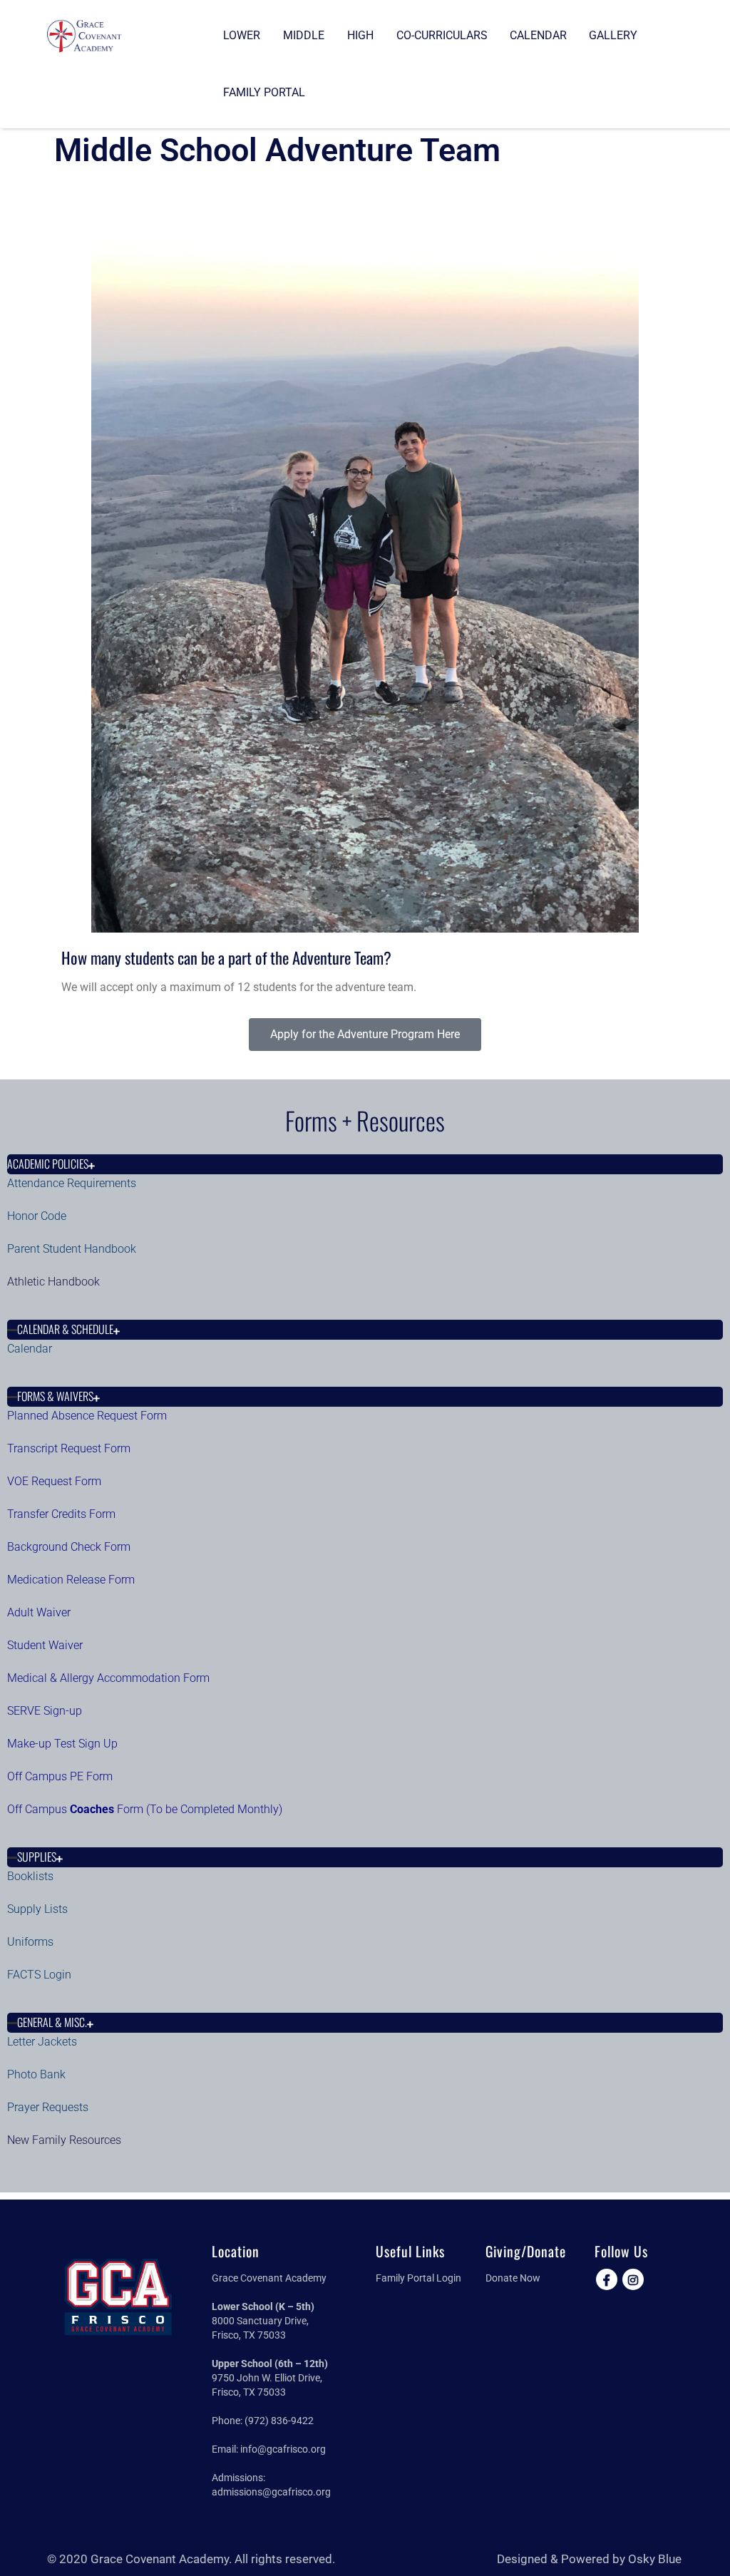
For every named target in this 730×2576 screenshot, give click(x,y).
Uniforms (30, 1942)
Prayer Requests (48, 2107)
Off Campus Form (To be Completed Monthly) (145, 1809)
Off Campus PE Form (61, 1776)
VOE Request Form (54, 1481)
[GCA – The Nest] (84, 35)
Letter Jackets (42, 2042)
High (360, 35)
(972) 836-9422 (279, 2421)
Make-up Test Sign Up (62, 1744)
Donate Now (513, 2278)
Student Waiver (45, 1645)
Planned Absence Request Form (87, 1416)
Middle (304, 35)
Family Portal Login (418, 2278)
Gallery (613, 35)
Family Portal (264, 92)
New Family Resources (64, 2140)
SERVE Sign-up (45, 1711)
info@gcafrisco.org (283, 2449)
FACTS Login (39, 1975)
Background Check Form (69, 1547)
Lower (242, 35)
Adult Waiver (39, 1612)
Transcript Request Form (69, 1448)
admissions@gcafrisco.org (271, 2492)
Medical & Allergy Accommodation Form (108, 1678)
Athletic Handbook (53, 1282)
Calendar (538, 35)
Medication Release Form (71, 1580)
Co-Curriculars (442, 35)
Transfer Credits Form (61, 1514)
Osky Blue (655, 2559)
